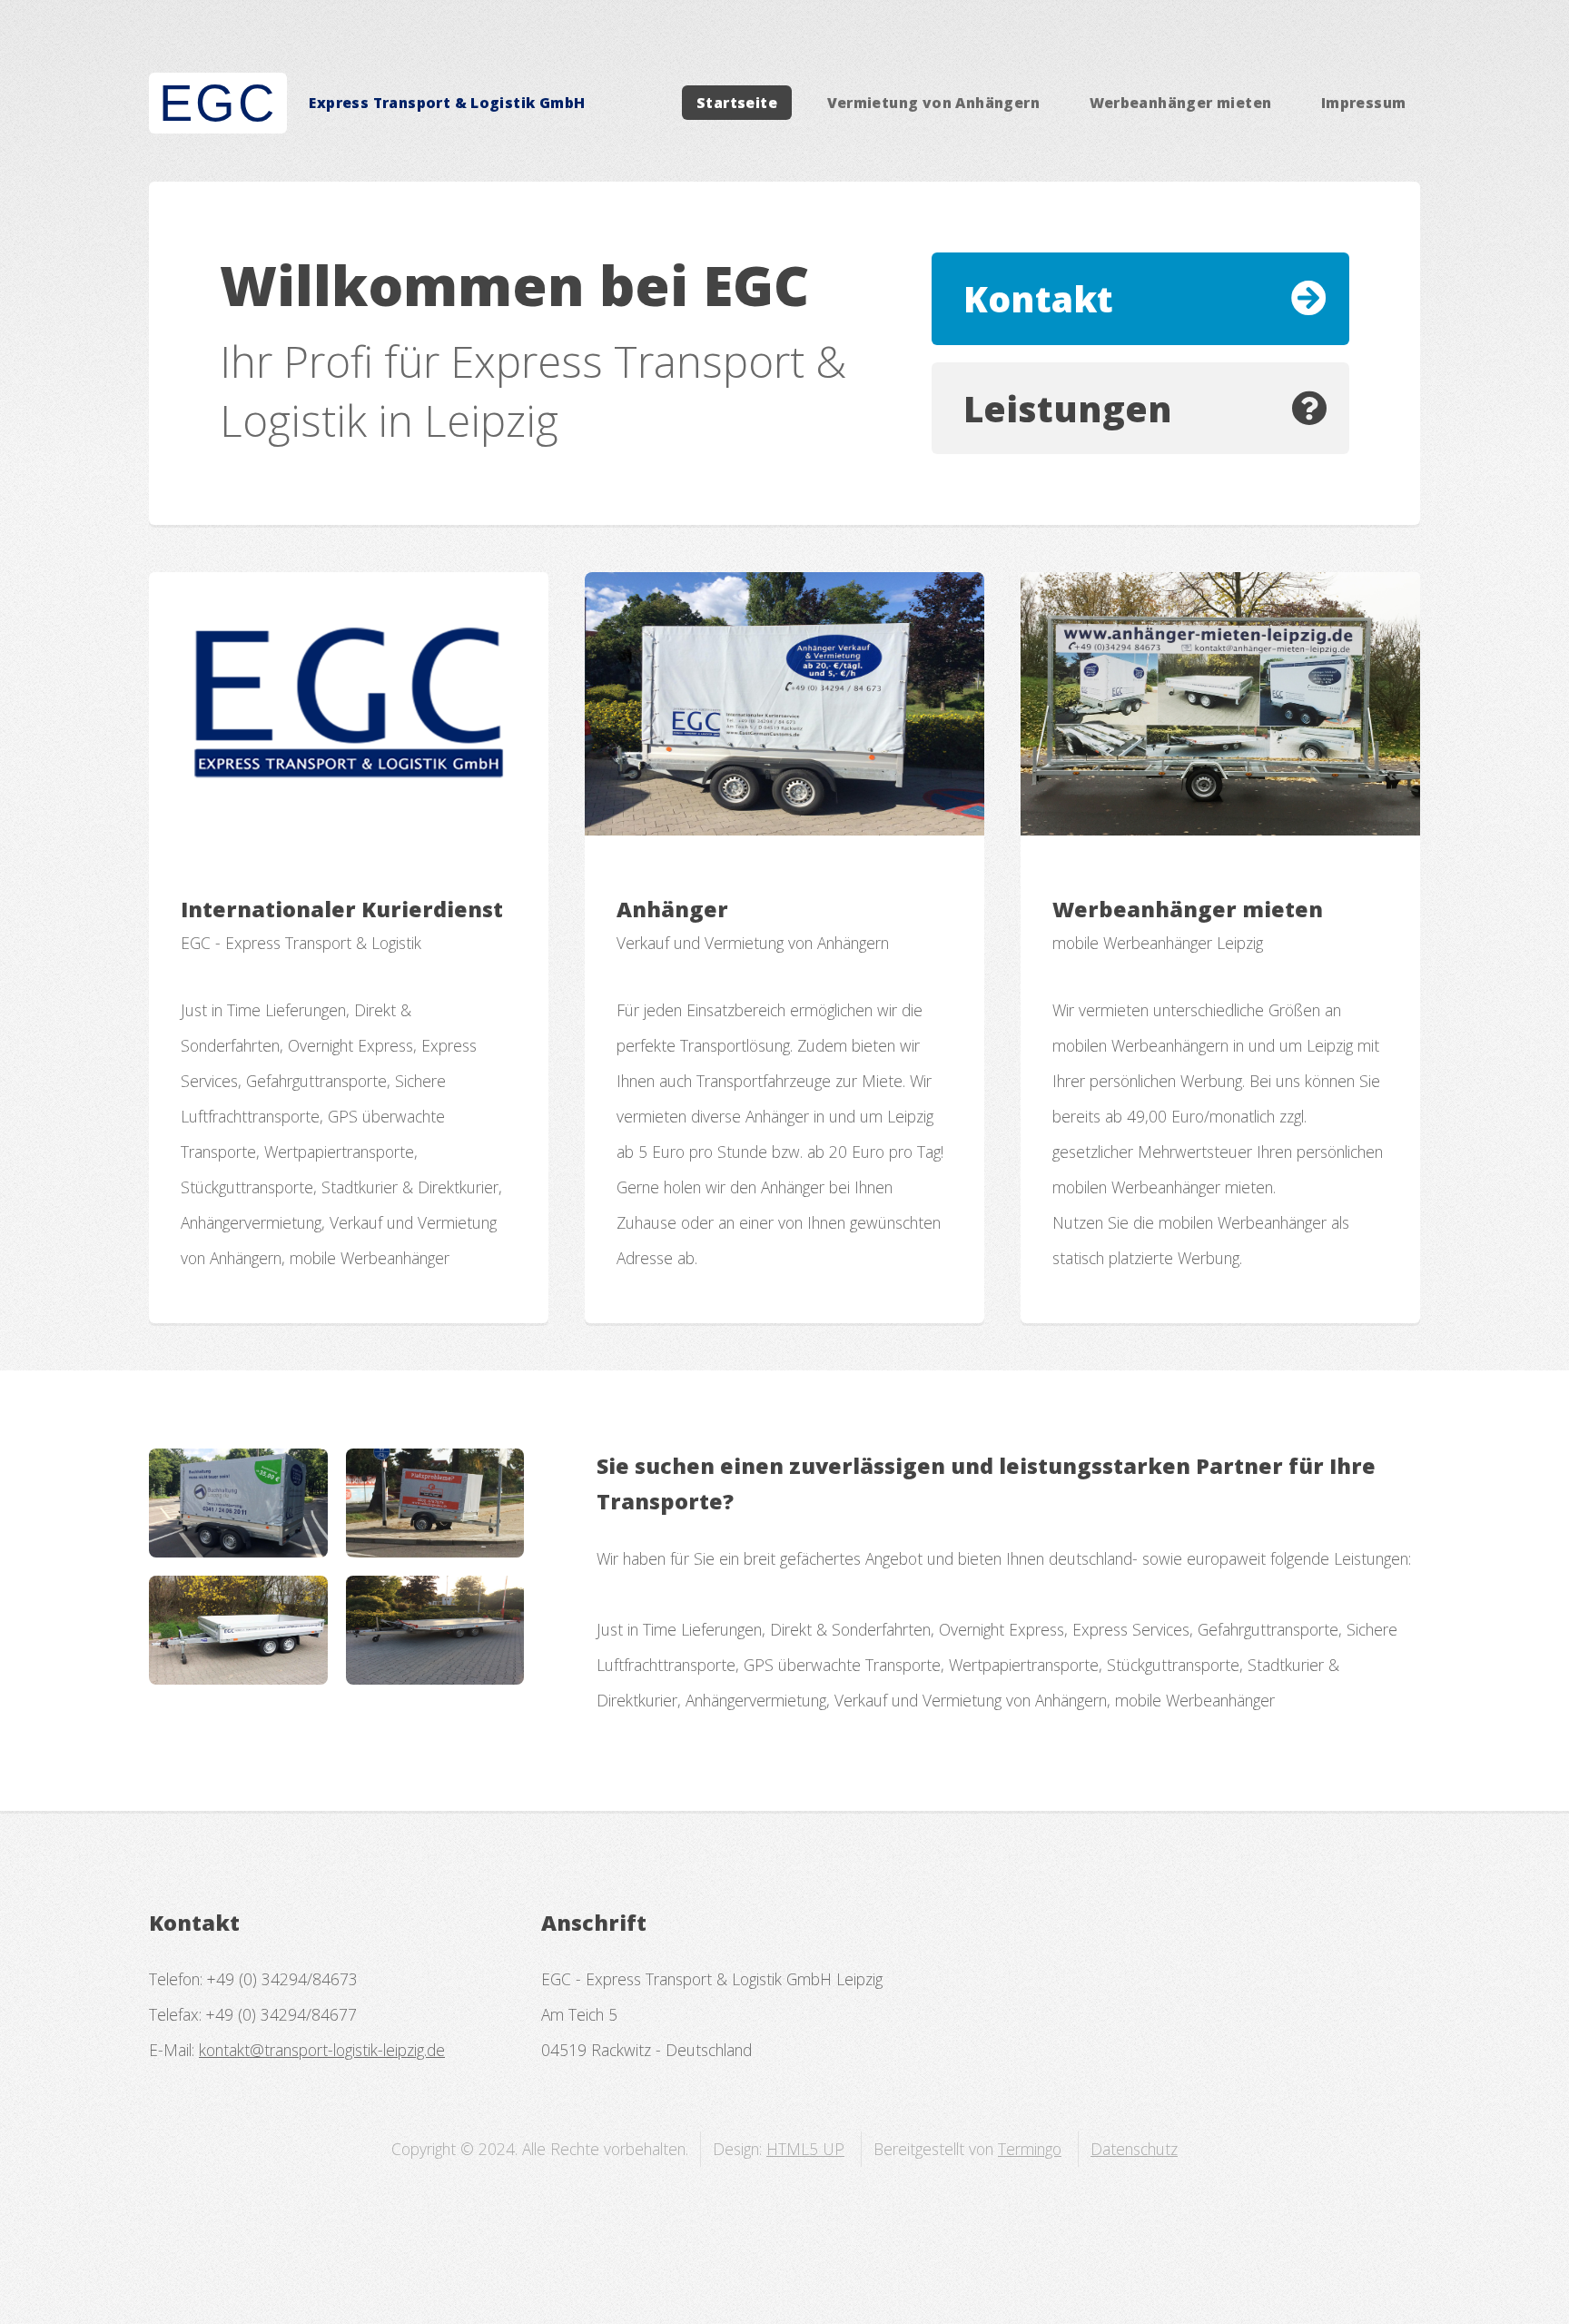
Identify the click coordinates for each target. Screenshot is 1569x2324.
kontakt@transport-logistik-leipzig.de (322, 2050)
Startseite (737, 103)
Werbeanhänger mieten (1181, 103)
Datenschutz (1134, 2149)
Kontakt (1038, 298)
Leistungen (1068, 408)
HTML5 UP (805, 2149)
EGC (217, 103)
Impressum (1364, 103)
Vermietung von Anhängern (933, 103)
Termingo (1030, 2149)
